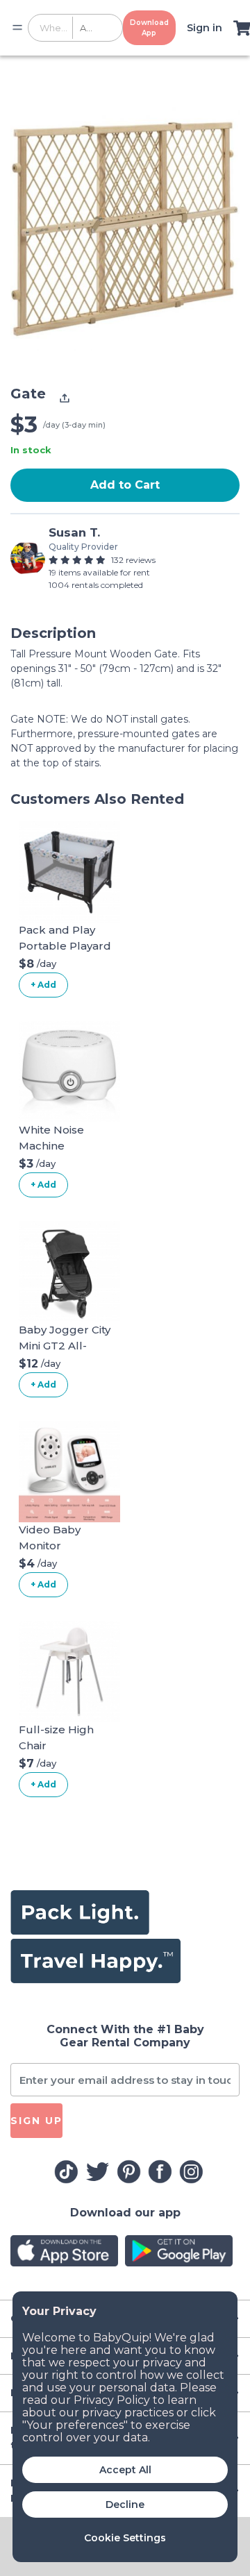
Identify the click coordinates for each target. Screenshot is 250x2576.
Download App (149, 28)
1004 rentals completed (96, 585)
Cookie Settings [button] (125, 2538)
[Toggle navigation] (17, 28)
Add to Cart (125, 485)
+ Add (43, 985)
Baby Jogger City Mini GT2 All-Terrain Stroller (65, 1345)
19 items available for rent (99, 572)
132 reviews (133, 560)
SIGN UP (36, 2121)
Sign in (205, 28)
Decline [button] (125, 2505)
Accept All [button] (125, 2470)
